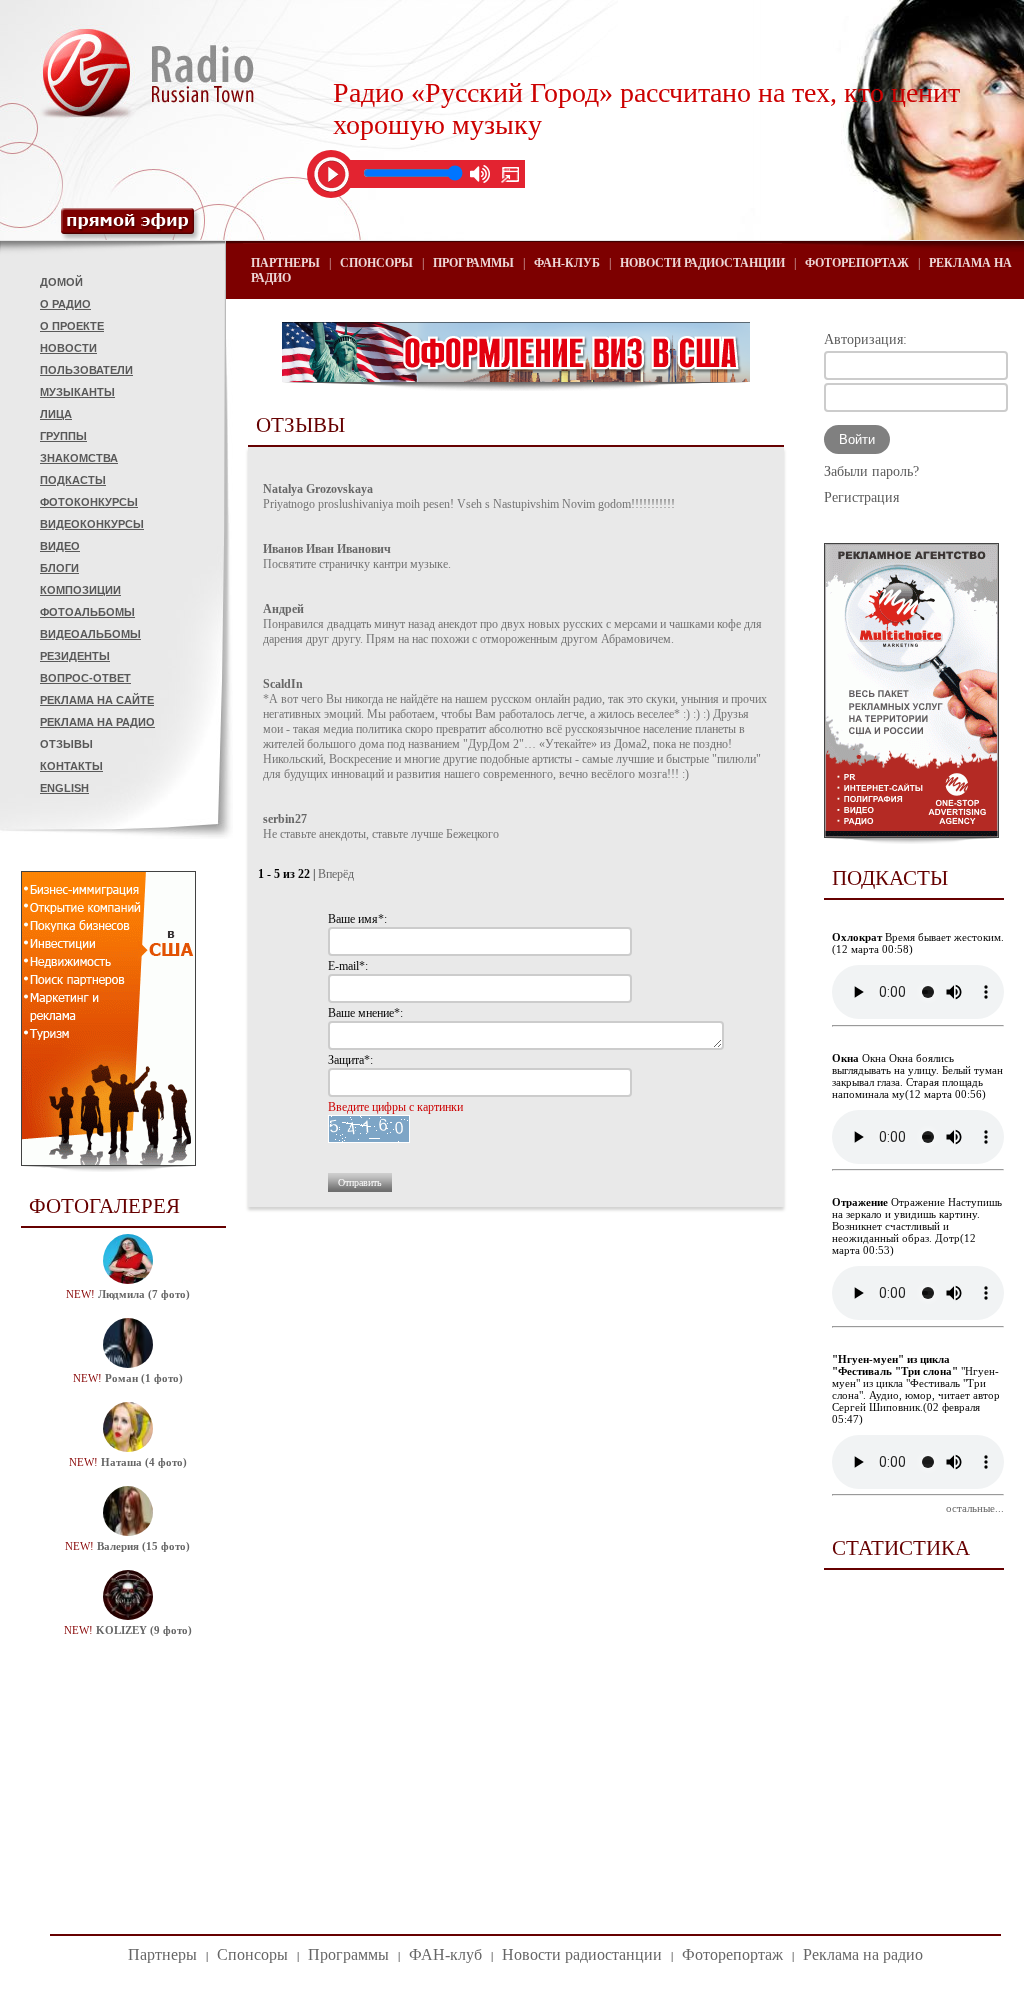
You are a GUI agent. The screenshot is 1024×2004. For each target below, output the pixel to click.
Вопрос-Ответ (85, 678)
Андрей (283, 609)
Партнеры (285, 263)
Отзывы (66, 744)
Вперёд (336, 874)
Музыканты (77, 392)
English (64, 788)
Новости (68, 348)
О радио (65, 304)
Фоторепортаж (857, 263)
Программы (473, 263)
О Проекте (72, 326)
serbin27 (285, 819)
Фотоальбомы (87, 612)
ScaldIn (283, 684)
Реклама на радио (97, 722)
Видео (60, 546)
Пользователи (86, 370)
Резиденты (75, 656)
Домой (61, 282)
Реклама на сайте (97, 700)
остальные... (975, 1508)
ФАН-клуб (567, 263)
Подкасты (73, 480)
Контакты (71, 766)
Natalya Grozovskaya (318, 489)
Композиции (80, 590)
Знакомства (79, 458)
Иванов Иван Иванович (327, 549)
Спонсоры (376, 263)
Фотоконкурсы (89, 502)
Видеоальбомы (90, 634)
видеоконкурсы (92, 524)
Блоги (59, 568)
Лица (56, 414)
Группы (63, 436)
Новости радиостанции (702, 263)
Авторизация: (865, 339)
